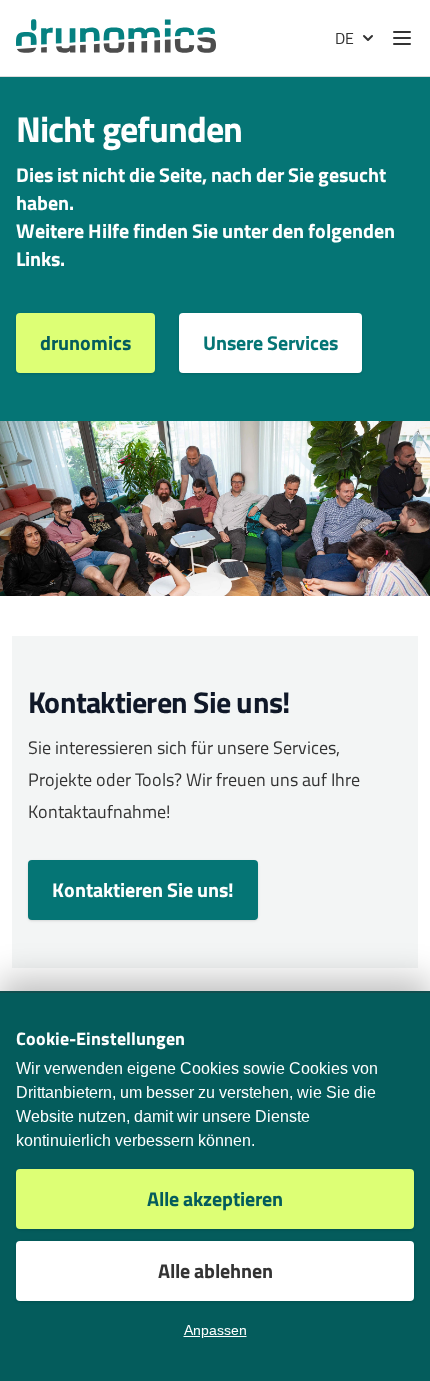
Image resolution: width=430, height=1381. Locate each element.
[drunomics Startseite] (116, 36)
